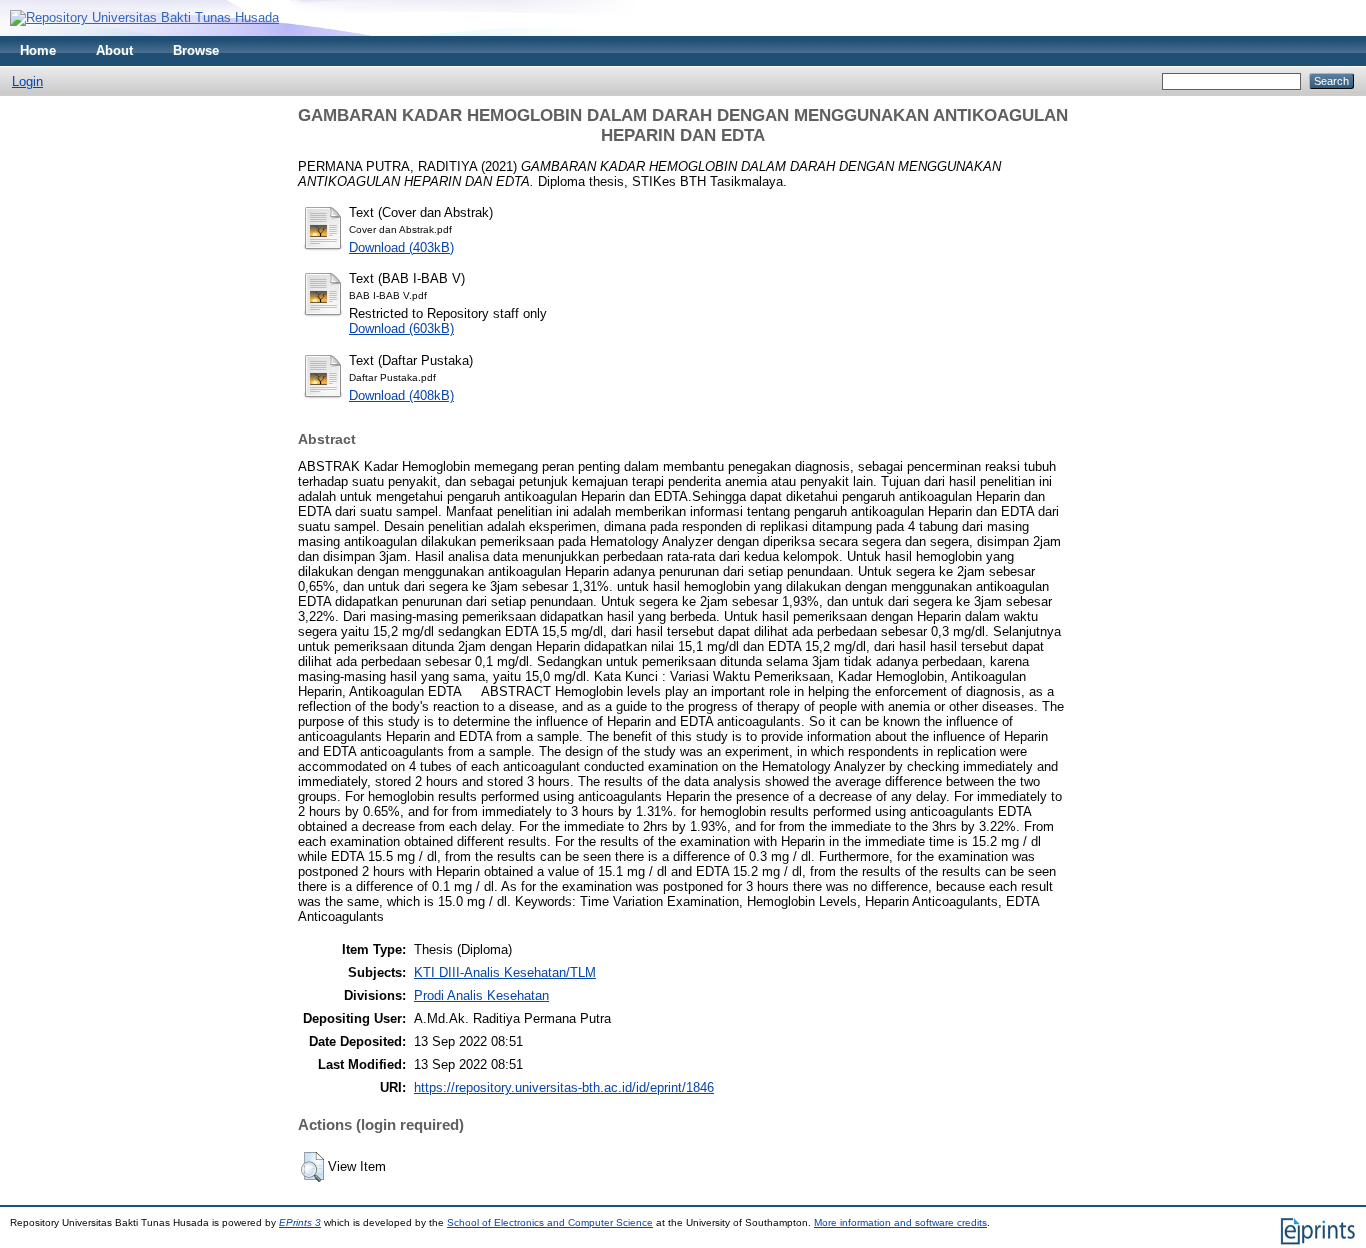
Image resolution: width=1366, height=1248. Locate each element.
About (114, 50)
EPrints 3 (300, 1222)
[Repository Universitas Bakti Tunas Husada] (144, 17)
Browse (196, 50)
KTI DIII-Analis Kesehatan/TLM (505, 972)
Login (27, 81)
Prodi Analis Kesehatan (481, 995)
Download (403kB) (401, 247)
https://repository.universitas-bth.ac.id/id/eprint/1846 (564, 1087)
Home (38, 50)
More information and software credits (900, 1222)
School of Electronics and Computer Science (550, 1222)
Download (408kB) (401, 395)
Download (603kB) (401, 328)
